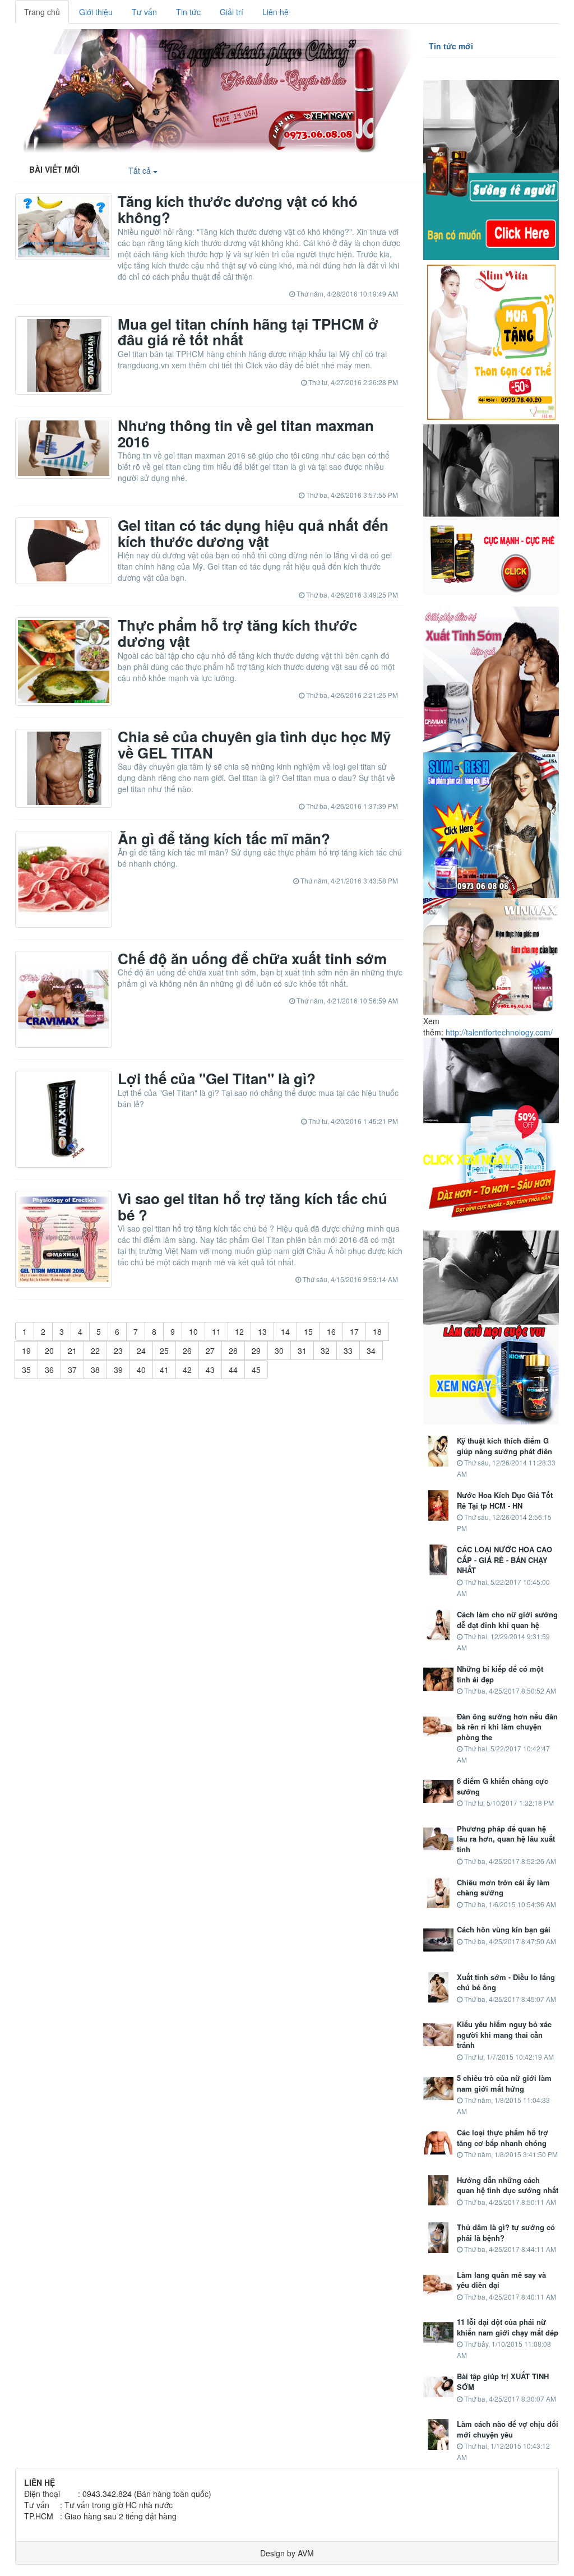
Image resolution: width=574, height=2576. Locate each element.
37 (72, 1370)
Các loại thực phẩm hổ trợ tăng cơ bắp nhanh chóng (503, 2138)
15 (308, 1331)
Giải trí (232, 12)
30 (279, 1351)
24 (141, 1351)
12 (239, 1331)
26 (187, 1351)
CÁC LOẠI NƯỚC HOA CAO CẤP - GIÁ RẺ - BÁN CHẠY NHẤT (504, 1560)
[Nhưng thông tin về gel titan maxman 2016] (64, 448)
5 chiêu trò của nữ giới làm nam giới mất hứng (504, 2084)
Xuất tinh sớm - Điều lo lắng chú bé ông (506, 1983)
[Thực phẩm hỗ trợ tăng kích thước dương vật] (64, 662)
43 (210, 1370)
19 (26, 1351)
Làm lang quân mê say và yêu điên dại (501, 2280)
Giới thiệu (96, 12)
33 (348, 1351)
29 (256, 1351)
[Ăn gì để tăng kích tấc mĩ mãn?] (64, 879)
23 (118, 1351)
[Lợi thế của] (64, 1119)
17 (354, 1331)
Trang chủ (42, 12)
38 (95, 1370)
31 (302, 1351)
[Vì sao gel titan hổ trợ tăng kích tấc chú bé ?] (64, 1239)
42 (187, 1370)
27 (210, 1351)
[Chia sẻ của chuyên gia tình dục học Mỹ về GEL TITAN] (64, 768)
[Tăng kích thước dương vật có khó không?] (64, 227)
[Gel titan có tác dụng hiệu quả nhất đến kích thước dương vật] (64, 551)
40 (141, 1370)
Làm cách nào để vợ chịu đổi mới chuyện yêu (508, 2429)
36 (49, 1370)
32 (325, 1351)
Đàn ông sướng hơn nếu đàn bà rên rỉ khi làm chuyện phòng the (507, 1727)
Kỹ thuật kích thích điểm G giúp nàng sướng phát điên (504, 1446)
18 (377, 1331)
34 (371, 1351)
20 (49, 1351)
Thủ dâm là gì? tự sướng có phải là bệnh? (506, 2233)
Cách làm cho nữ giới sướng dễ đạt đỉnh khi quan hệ (507, 1620)
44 (233, 1370)
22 (95, 1351)
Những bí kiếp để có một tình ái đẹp (500, 1674)
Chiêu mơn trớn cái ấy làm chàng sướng (503, 1888)
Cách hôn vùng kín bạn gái (504, 1930)
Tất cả (141, 170)
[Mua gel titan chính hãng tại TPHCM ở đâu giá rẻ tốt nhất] (64, 356)
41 (164, 1370)
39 (118, 1370)
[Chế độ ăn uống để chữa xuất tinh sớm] (64, 999)
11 (216, 1331)
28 (233, 1351)
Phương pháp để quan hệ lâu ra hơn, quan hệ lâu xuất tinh (506, 1839)
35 (26, 1370)
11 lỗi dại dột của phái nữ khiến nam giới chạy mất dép (508, 2327)
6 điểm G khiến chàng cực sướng (503, 1786)
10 (193, 1331)
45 (256, 1370)
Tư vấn (144, 12)
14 (285, 1331)
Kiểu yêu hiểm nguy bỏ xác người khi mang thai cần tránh (504, 2035)
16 (331, 1331)
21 (72, 1351)
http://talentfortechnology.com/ (499, 1032)
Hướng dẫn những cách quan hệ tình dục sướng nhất (508, 2186)
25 (164, 1351)
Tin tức (188, 12)
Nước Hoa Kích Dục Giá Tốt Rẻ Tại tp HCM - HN (505, 1500)
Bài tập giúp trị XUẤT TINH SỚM (503, 2382)
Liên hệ (276, 12)
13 (262, 1331)
